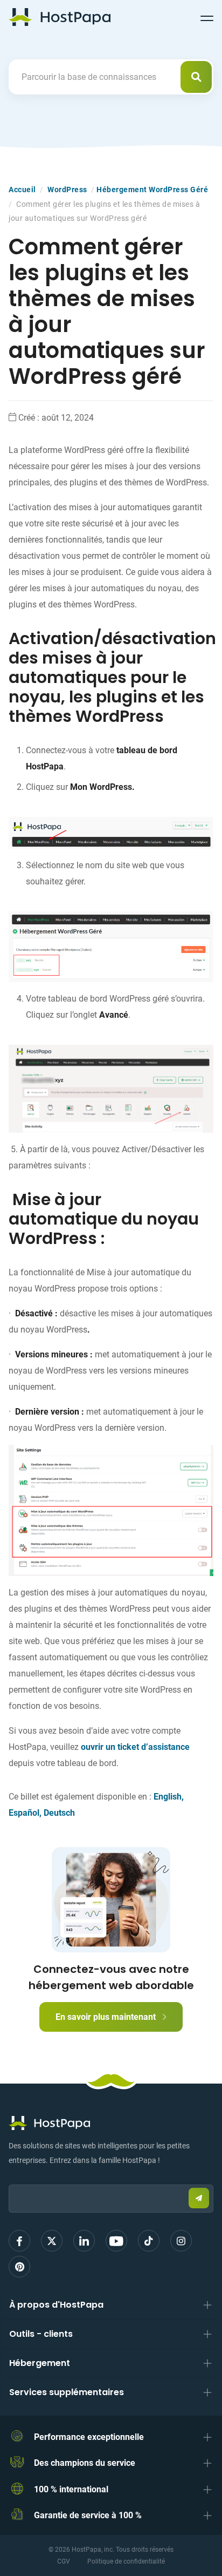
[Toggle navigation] (207, 17)
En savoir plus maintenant (107, 2017)
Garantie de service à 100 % (88, 2515)
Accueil (22, 190)
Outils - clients (41, 2334)
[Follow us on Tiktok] (149, 2241)
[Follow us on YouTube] (116, 2241)
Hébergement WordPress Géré (152, 190)
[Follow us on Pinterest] (19, 2267)
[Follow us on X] (52, 2241)
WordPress (67, 190)
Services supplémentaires (67, 2392)
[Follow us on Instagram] (181, 2241)
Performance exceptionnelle (89, 2437)
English (168, 1797)
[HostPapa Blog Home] (60, 17)
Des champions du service (85, 2463)
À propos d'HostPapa (56, 2305)
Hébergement (40, 2363)
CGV (64, 2561)
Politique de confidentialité (126, 2561)
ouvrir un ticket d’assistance (135, 1747)
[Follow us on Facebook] (19, 2241)
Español (24, 1813)
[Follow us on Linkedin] (84, 2241)
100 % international (71, 2489)
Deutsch (59, 1813)
